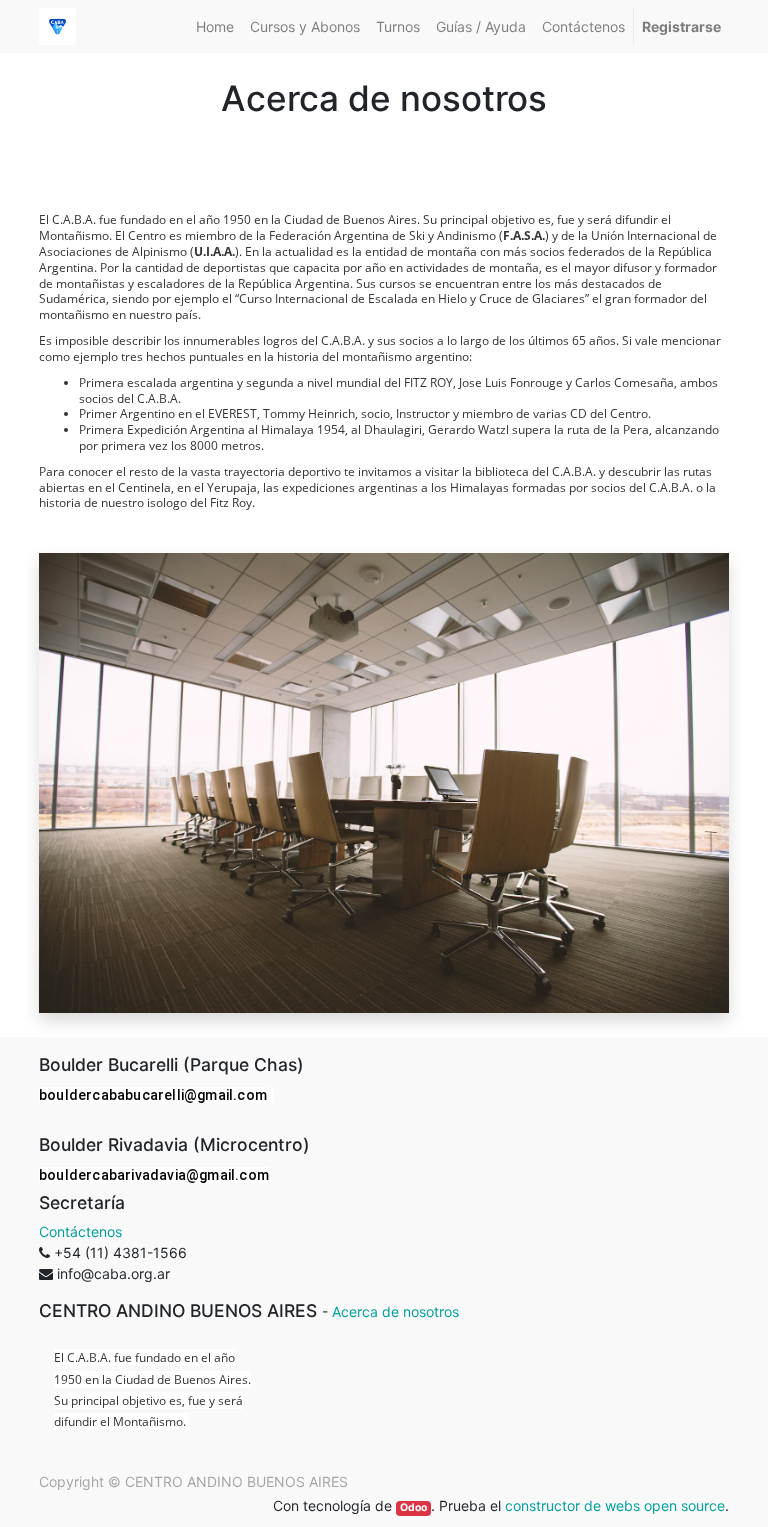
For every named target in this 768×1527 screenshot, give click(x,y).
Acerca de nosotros (395, 1311)
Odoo (413, 1507)
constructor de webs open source (615, 1505)
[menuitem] (215, 26)
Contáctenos (80, 1231)
